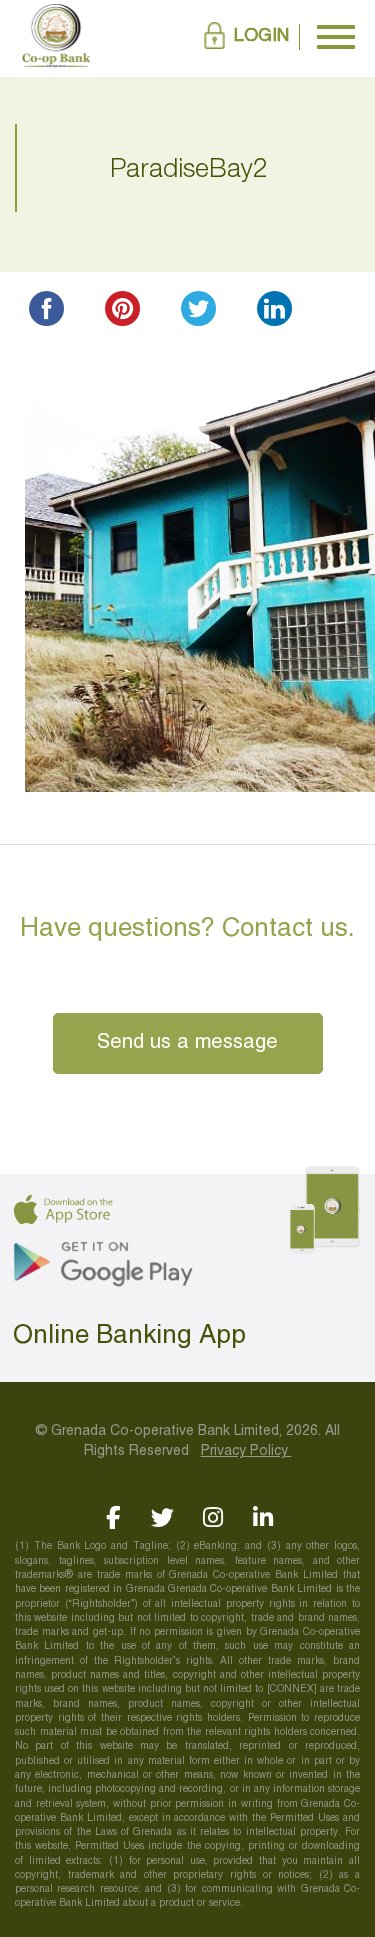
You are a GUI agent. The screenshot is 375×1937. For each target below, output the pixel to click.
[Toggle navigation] (336, 37)
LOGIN (261, 36)
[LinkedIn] (262, 1517)
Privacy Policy (246, 1451)
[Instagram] (212, 1517)
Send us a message (187, 1043)
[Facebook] (112, 1517)
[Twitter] (162, 1517)
